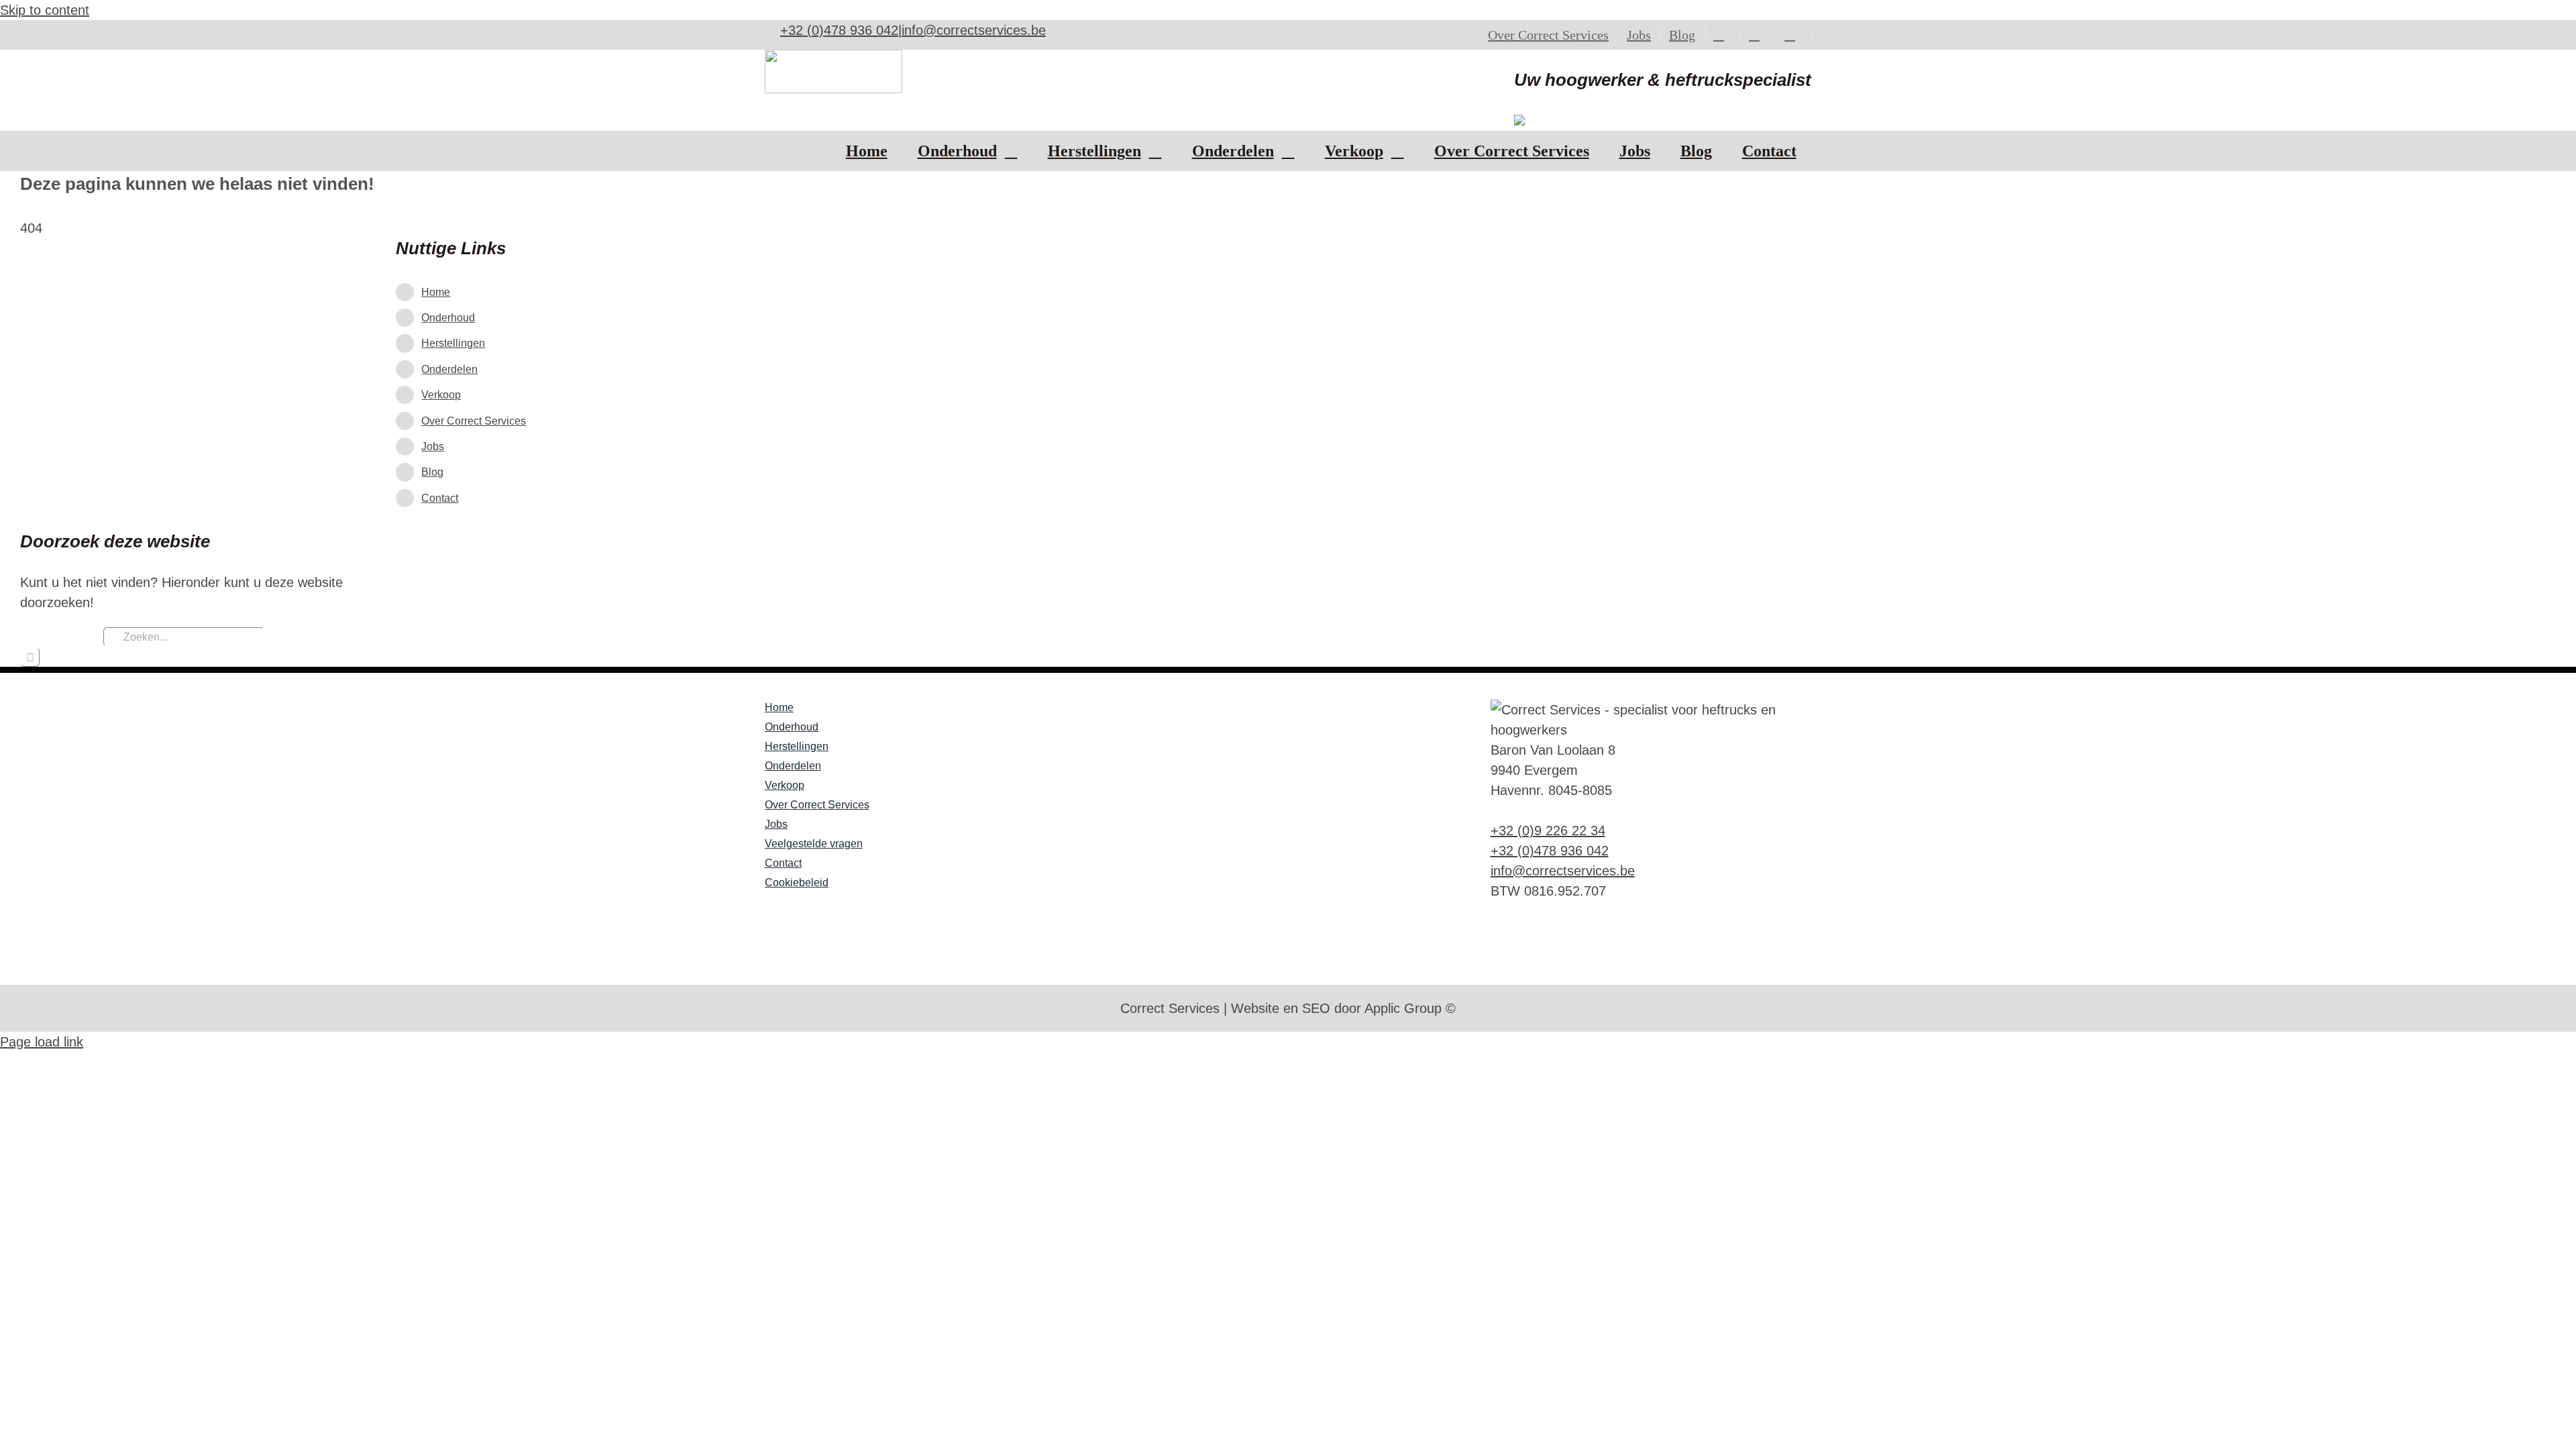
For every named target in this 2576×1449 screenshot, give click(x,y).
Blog (432, 472)
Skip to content (45, 10)
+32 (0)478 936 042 (839, 30)
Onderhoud (448, 318)
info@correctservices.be (974, 30)
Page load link (42, 1042)
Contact (440, 498)
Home (436, 292)
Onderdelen (449, 369)
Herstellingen (453, 343)
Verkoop (441, 395)
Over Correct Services (474, 421)
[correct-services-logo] (834, 56)
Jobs (433, 446)
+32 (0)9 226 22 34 (1548, 830)
